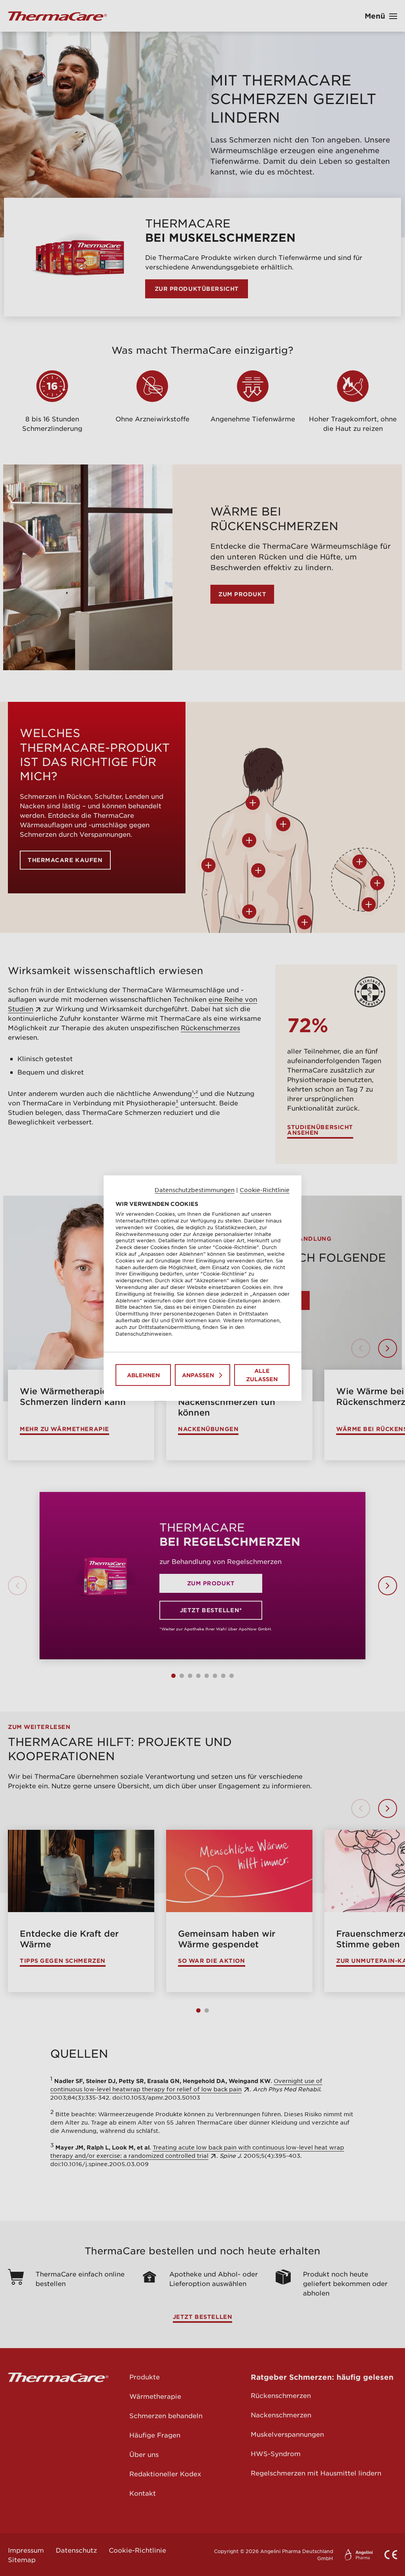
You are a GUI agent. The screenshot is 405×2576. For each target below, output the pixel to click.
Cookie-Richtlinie (265, 1189)
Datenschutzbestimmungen (195, 1189)
